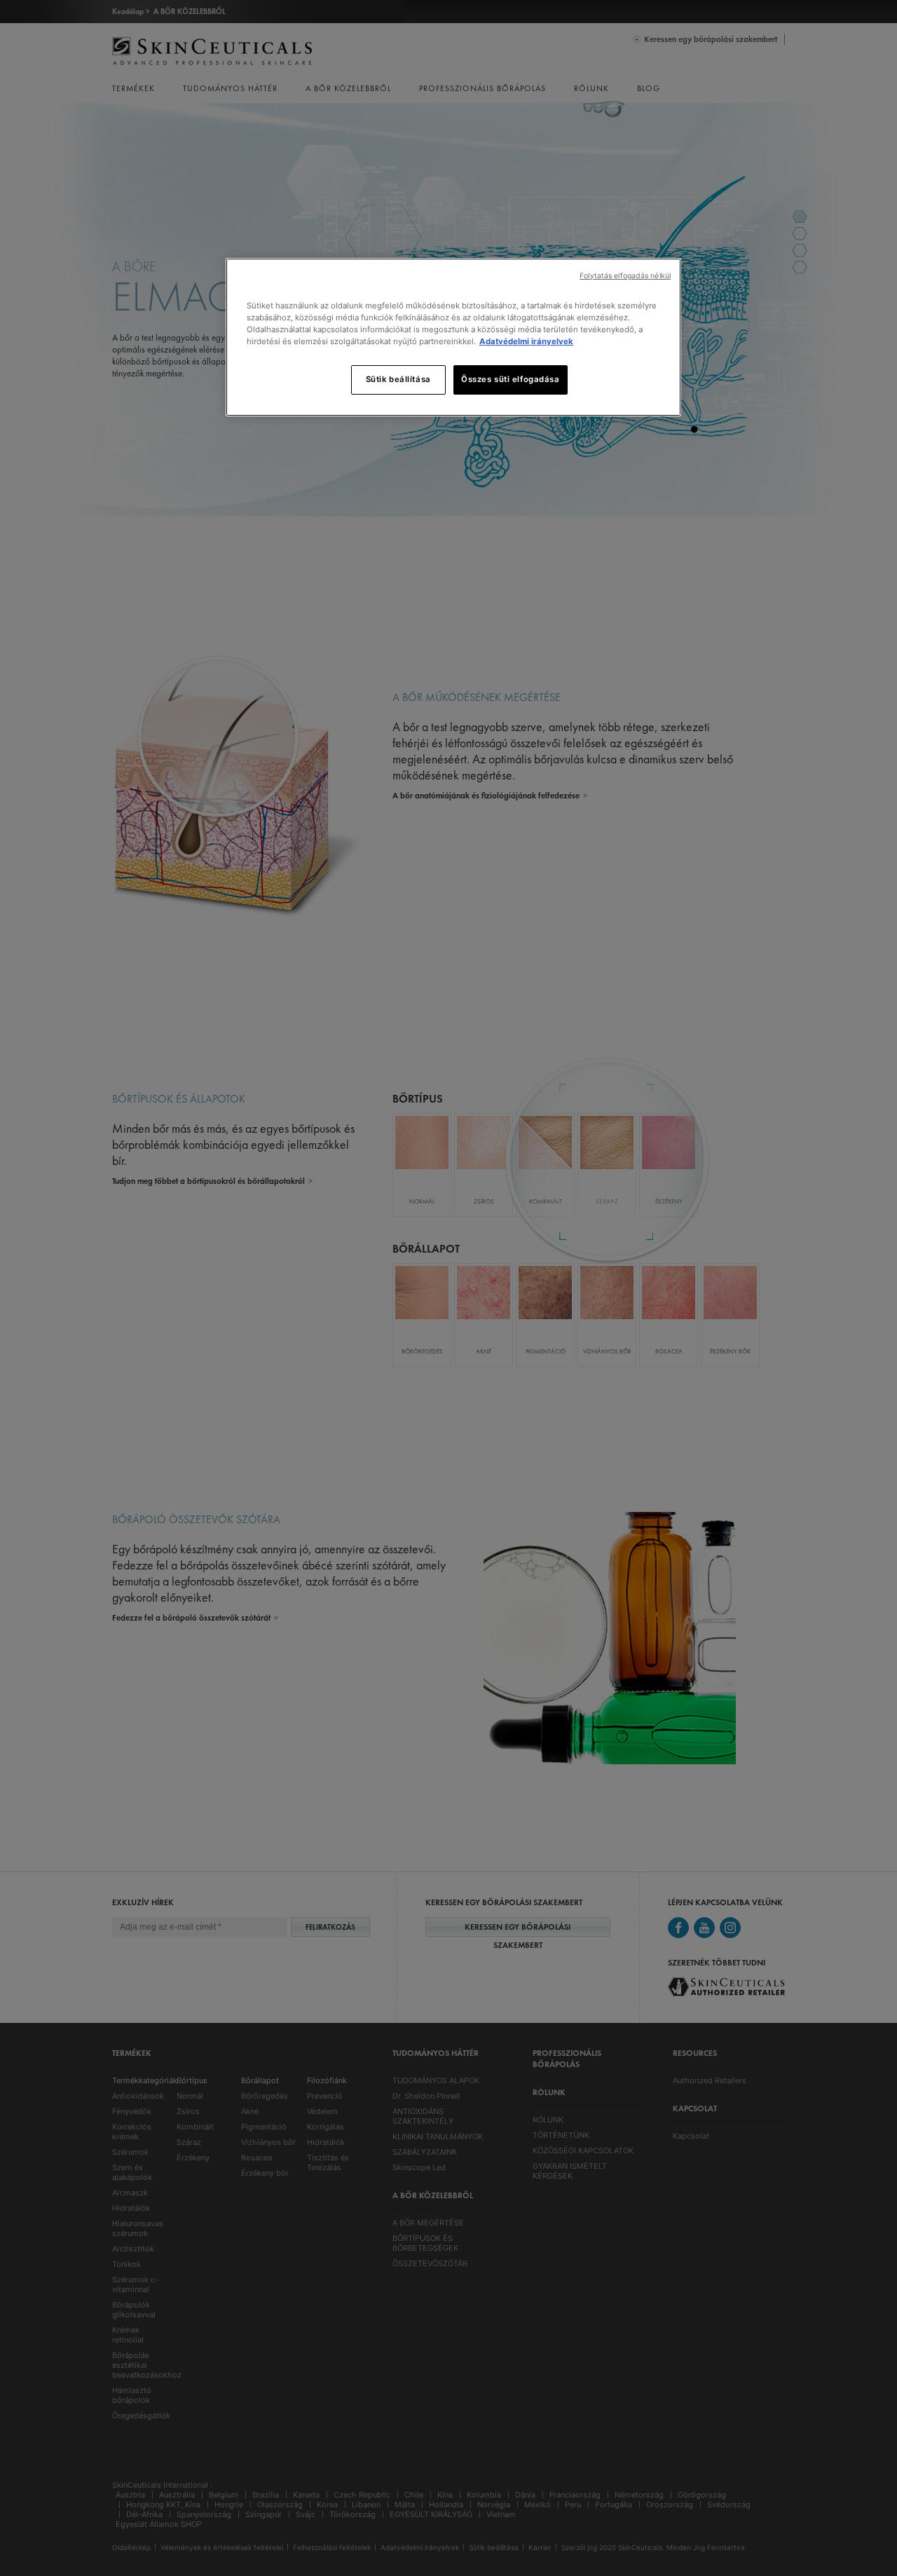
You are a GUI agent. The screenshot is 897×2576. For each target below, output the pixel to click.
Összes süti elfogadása (511, 379)
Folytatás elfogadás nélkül (625, 276)
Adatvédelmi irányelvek (526, 341)
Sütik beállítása (398, 379)
